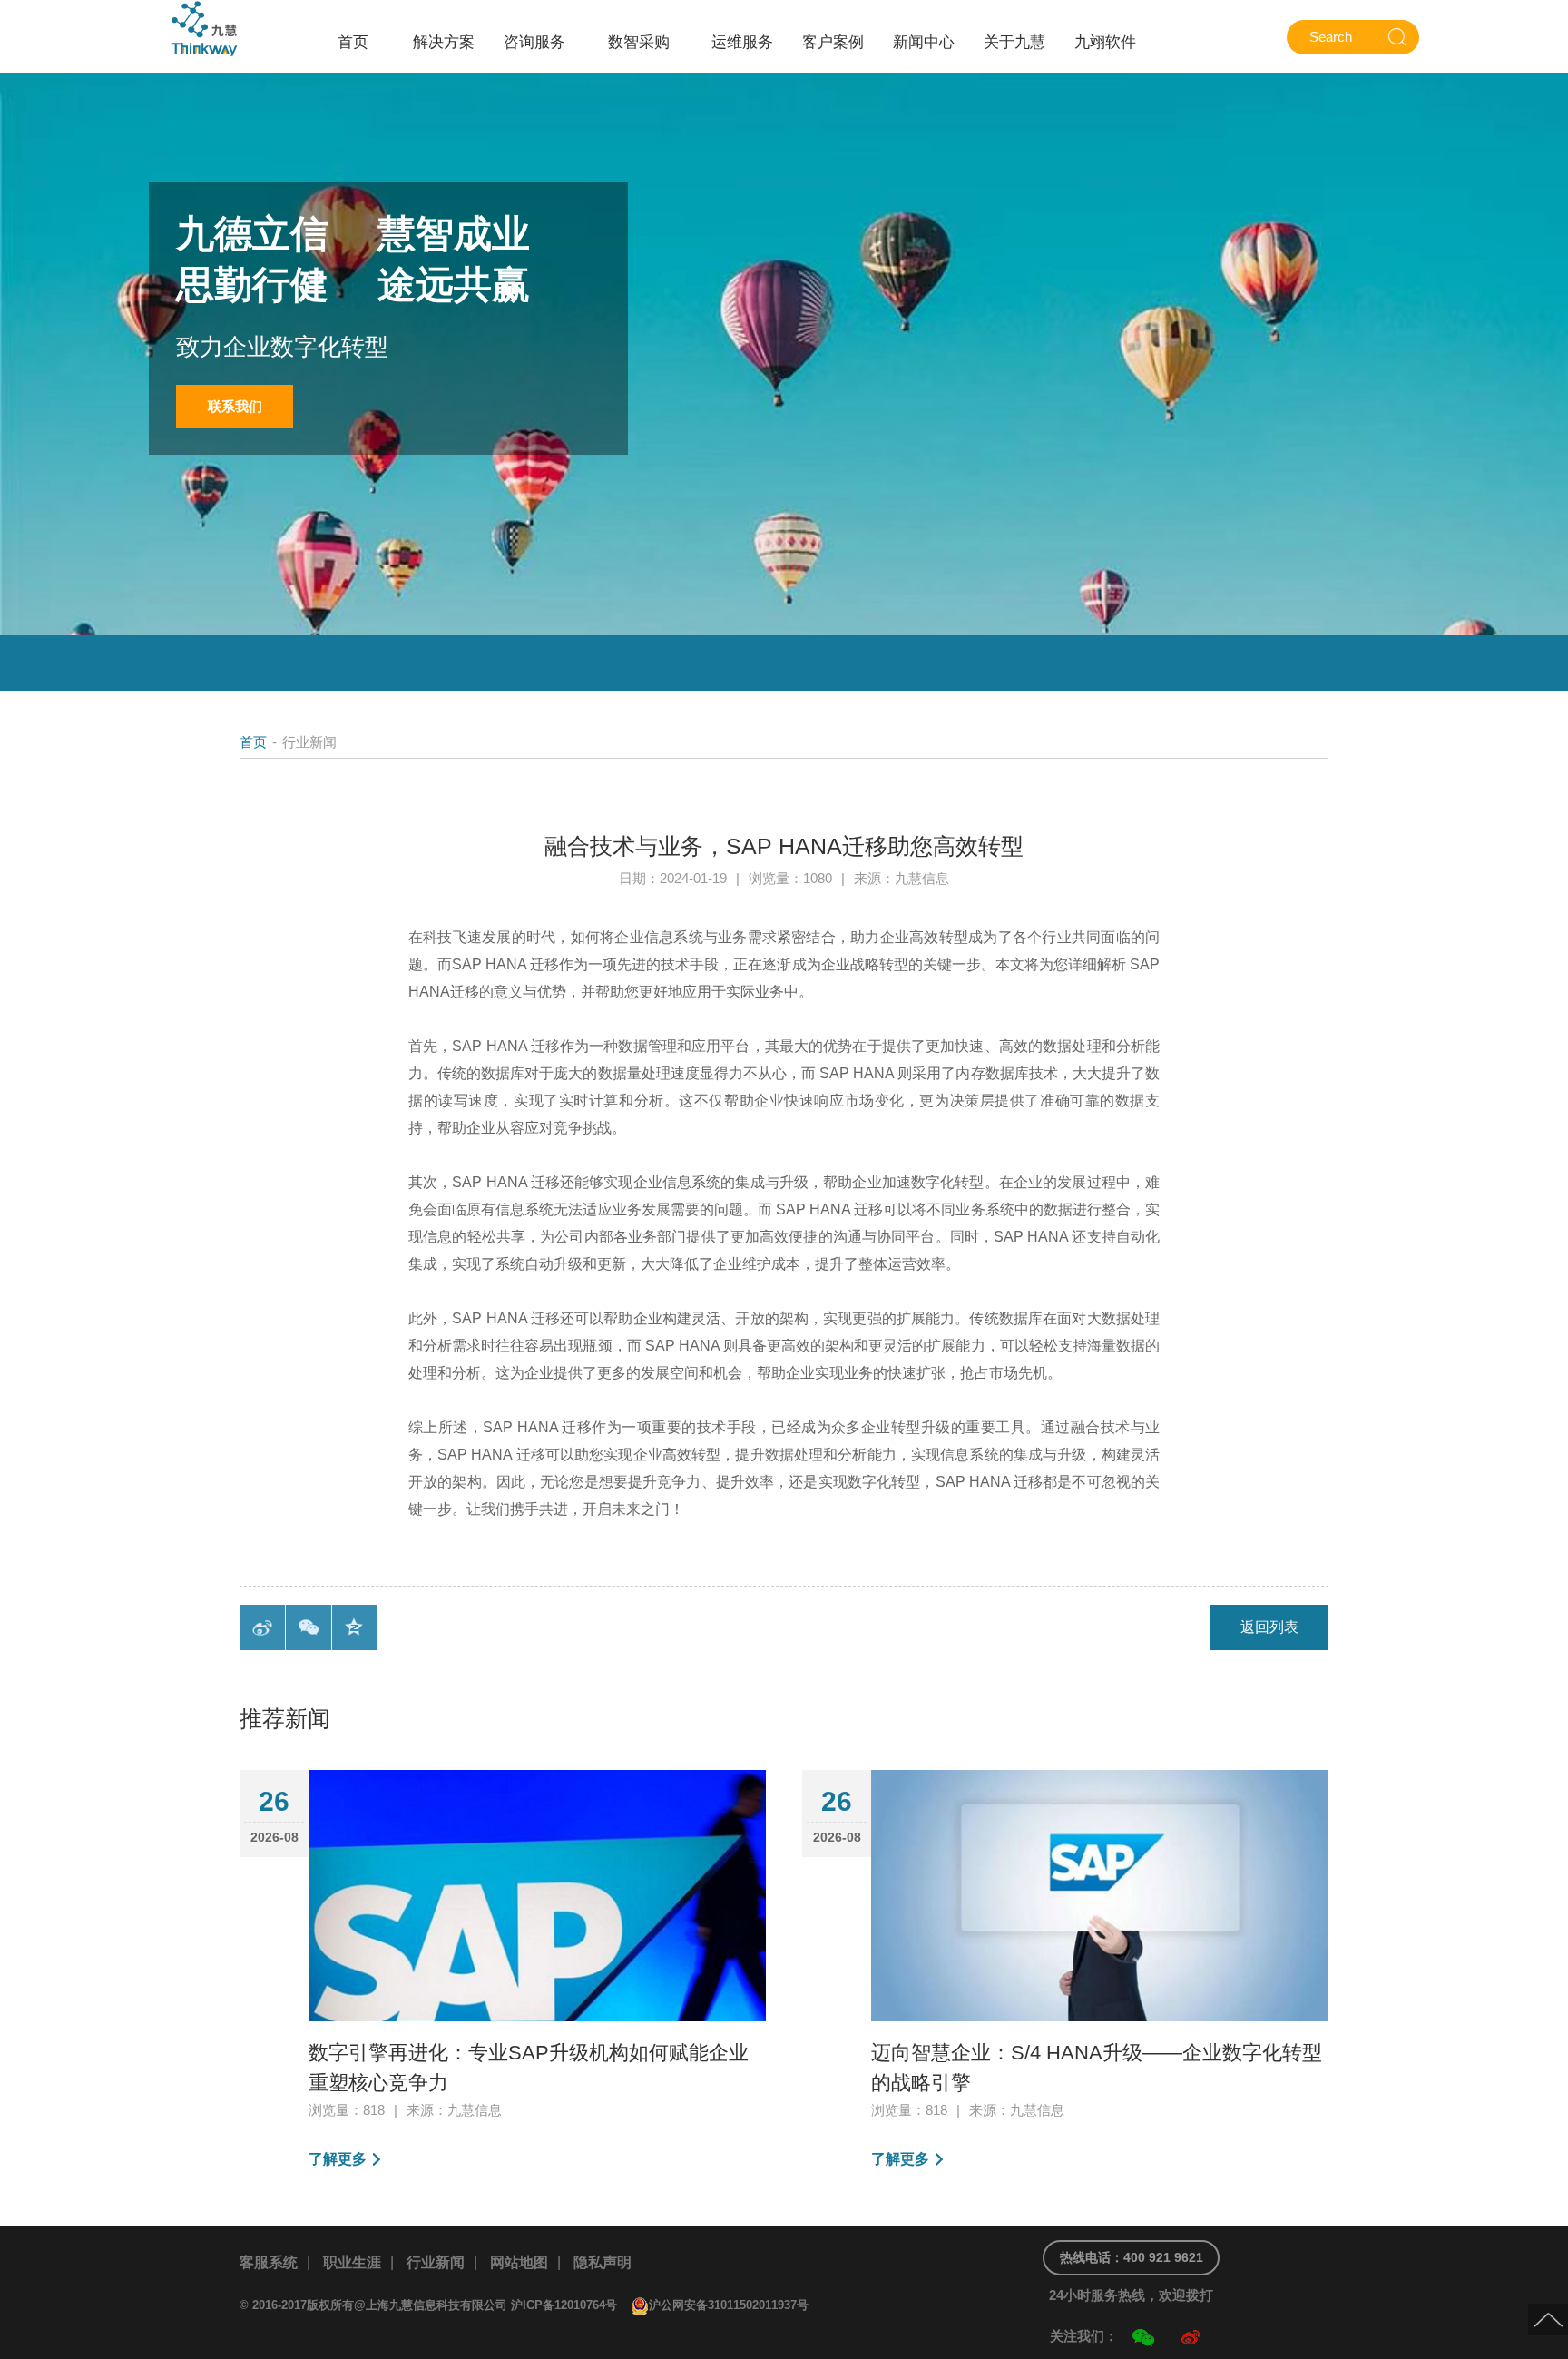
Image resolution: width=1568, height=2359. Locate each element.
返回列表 (1269, 1627)
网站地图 (519, 2262)
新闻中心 (924, 42)
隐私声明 (603, 2262)
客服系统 (269, 2262)
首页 (353, 42)
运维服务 (742, 42)
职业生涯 (352, 2262)
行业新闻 (436, 2262)
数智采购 (639, 42)
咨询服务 (534, 42)
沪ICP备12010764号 (564, 2305)
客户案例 (833, 42)
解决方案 (444, 42)
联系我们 (235, 406)
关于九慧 (1014, 42)
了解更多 (338, 2159)
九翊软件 (1105, 42)
